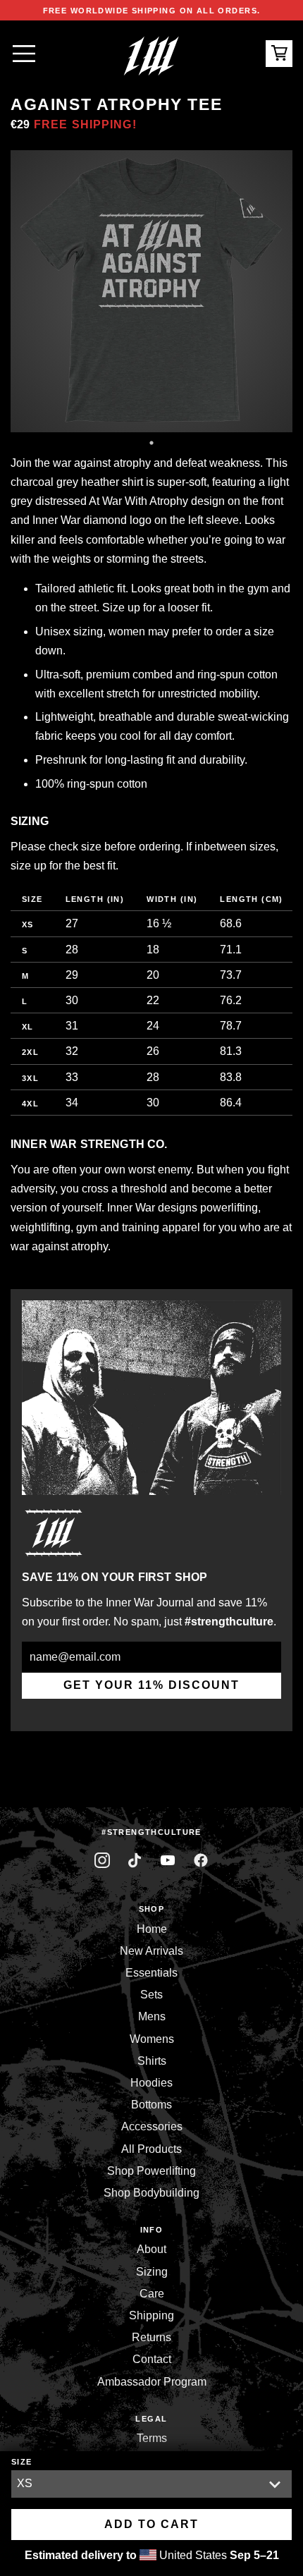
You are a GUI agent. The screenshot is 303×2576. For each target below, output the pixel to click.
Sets (151, 1995)
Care (152, 2294)
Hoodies (151, 2083)
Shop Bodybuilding (151, 2193)
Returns (151, 2337)
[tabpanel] (151, 291)
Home (152, 1929)
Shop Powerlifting (151, 2171)
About (151, 2249)
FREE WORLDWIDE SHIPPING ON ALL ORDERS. (152, 11)
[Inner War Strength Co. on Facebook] (168, 1861)
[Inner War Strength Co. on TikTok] (135, 1861)
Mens (152, 2016)
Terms (152, 2438)
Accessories (152, 2126)
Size (22, 2462)
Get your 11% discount (151, 1685)
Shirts (152, 2061)
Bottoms (151, 2105)
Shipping (151, 2315)
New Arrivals (151, 1951)
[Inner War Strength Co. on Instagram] (103, 1861)
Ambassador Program (152, 2382)
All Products (151, 2149)
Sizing (152, 2272)
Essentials (151, 1973)
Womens (152, 2039)
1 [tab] (151, 443)
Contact (152, 2359)
